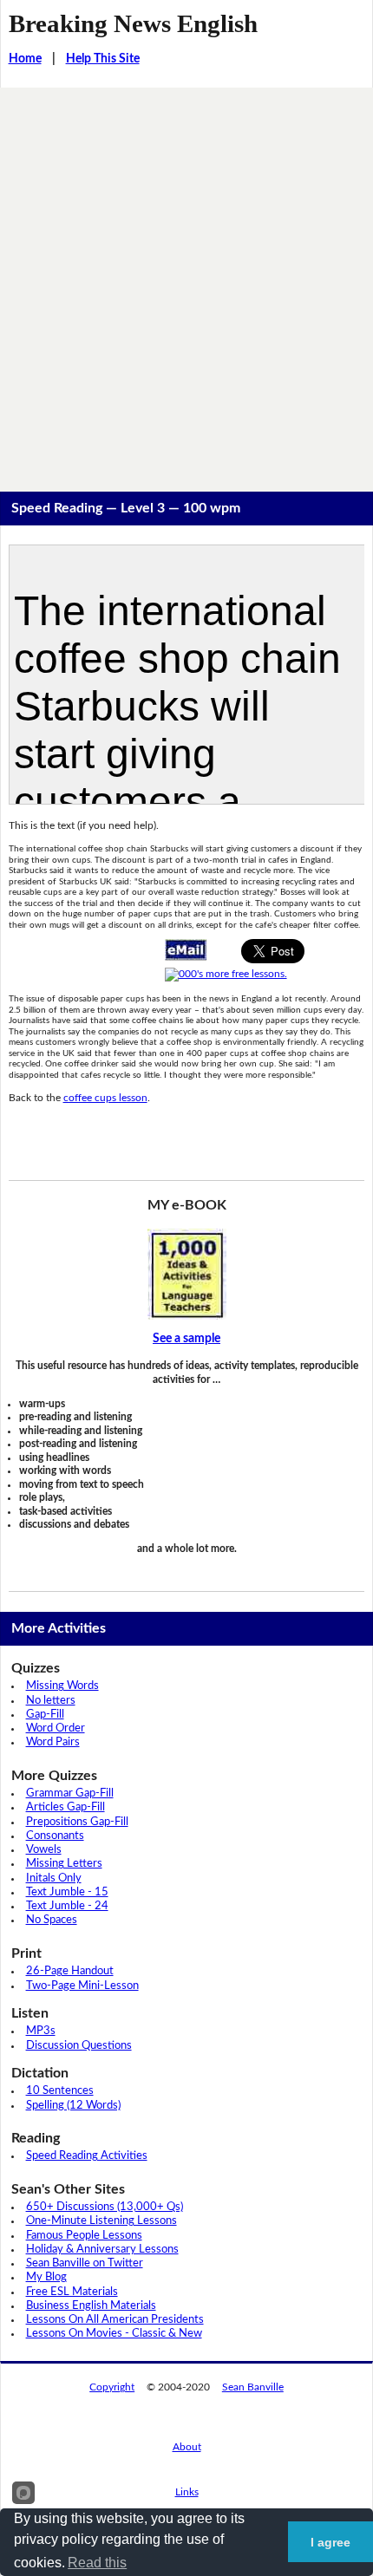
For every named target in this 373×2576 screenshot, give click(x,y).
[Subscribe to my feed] (226, 974)
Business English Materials (91, 2306)
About (187, 2447)
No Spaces (52, 1920)
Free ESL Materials (72, 2292)
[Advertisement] (186, 283)
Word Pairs (53, 1742)
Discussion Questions (79, 2046)
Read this (97, 2563)
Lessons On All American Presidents (115, 2320)
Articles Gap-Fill (65, 1807)
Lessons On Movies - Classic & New (114, 2334)
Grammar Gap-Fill (70, 1793)
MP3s (41, 2031)
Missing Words (62, 1686)
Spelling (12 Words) (73, 2106)
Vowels (44, 1850)
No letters (51, 1701)
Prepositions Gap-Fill (77, 1822)
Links (187, 2492)
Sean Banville (253, 2387)
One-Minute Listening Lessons (101, 2221)
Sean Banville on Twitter (85, 2263)
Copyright (112, 2387)
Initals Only (54, 1878)
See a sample (186, 1339)
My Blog (46, 2277)
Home (25, 59)
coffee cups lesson (105, 1098)
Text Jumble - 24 (67, 1906)
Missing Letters (64, 1864)
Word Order (56, 1728)
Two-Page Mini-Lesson (82, 1986)
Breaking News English (133, 23)
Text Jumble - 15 (67, 1892)
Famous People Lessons (84, 2236)
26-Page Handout (70, 1971)
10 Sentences (60, 2091)
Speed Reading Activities (87, 2156)
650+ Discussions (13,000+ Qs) (105, 2207)
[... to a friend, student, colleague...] (186, 949)
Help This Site (103, 59)
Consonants (55, 1836)
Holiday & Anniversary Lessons (102, 2250)
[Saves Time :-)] (187, 1274)
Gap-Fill (45, 1715)
